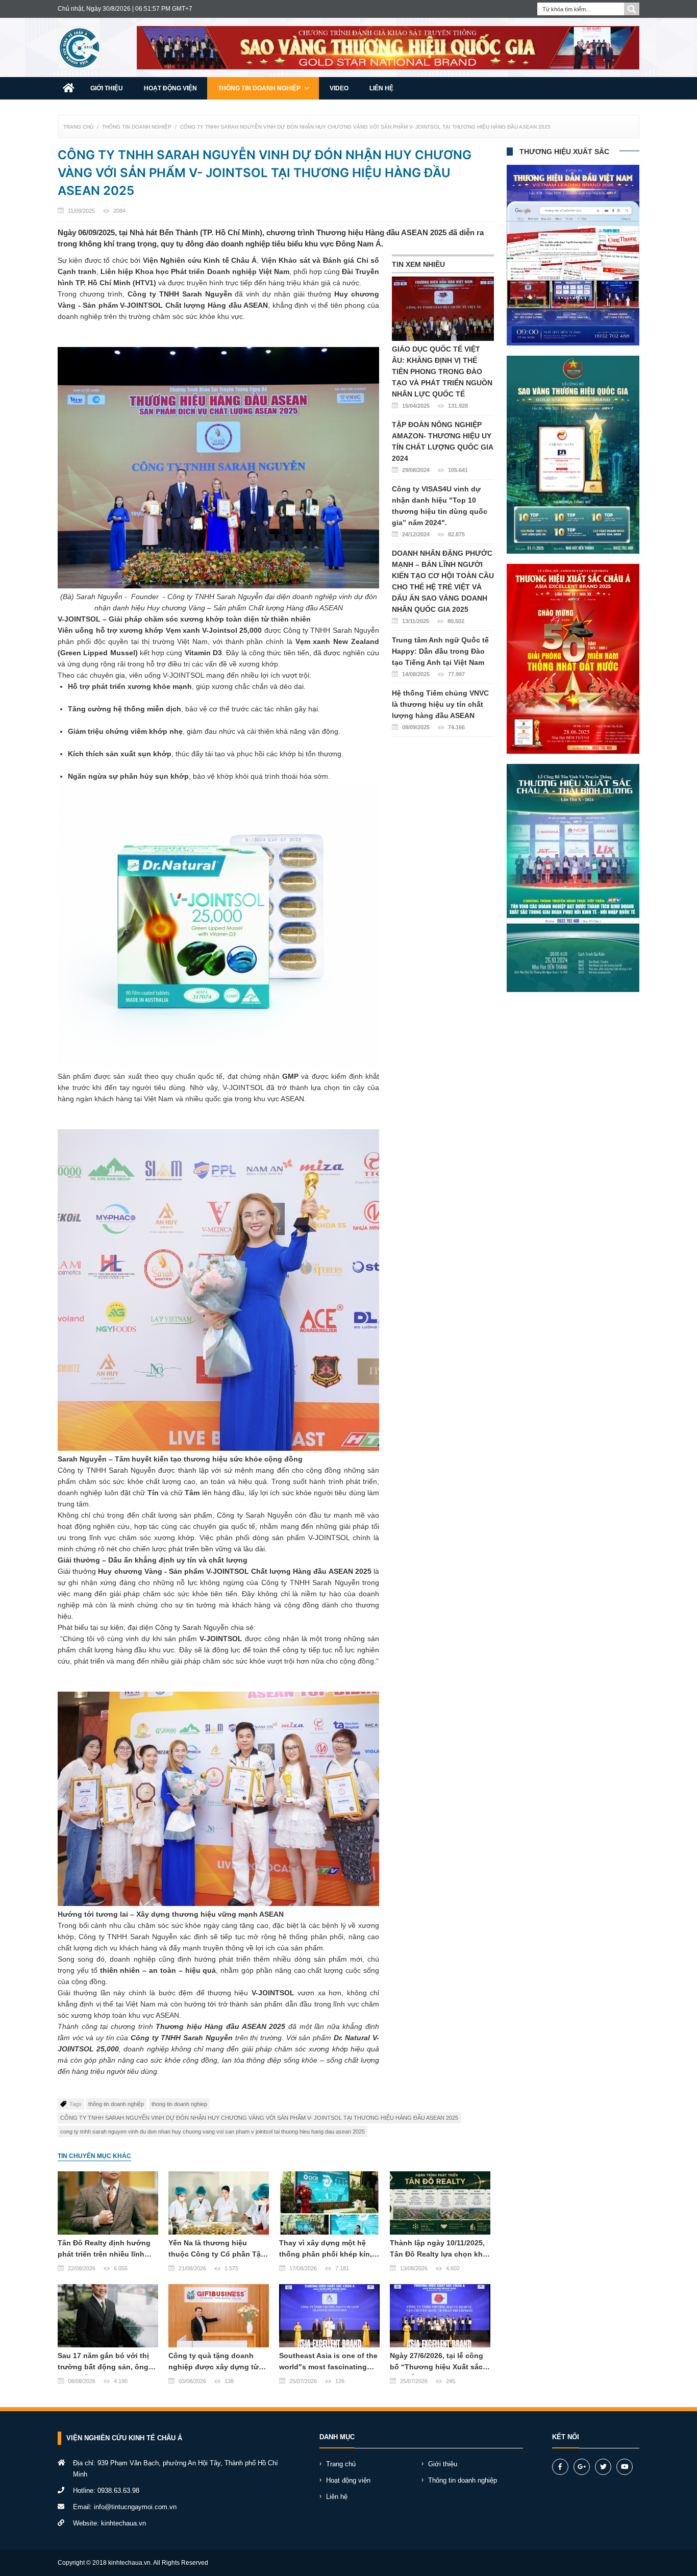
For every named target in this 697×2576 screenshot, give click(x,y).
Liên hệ (381, 88)
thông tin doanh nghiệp (116, 2104)
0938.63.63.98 (118, 2491)
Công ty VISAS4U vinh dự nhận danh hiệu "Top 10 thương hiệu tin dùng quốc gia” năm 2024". (440, 511)
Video (339, 88)
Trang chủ (78, 127)
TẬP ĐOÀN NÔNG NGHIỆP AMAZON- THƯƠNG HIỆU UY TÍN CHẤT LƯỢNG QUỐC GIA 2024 (442, 447)
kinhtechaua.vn (123, 2523)
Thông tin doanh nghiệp (260, 88)
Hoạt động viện (170, 88)
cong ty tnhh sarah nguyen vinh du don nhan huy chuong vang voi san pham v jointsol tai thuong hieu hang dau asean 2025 (213, 2132)
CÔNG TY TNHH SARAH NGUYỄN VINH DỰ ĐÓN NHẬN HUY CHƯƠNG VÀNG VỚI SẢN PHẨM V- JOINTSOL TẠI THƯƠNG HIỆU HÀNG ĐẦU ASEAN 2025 (365, 127)
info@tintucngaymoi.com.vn (135, 2507)
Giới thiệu (107, 88)
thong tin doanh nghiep (179, 2104)
